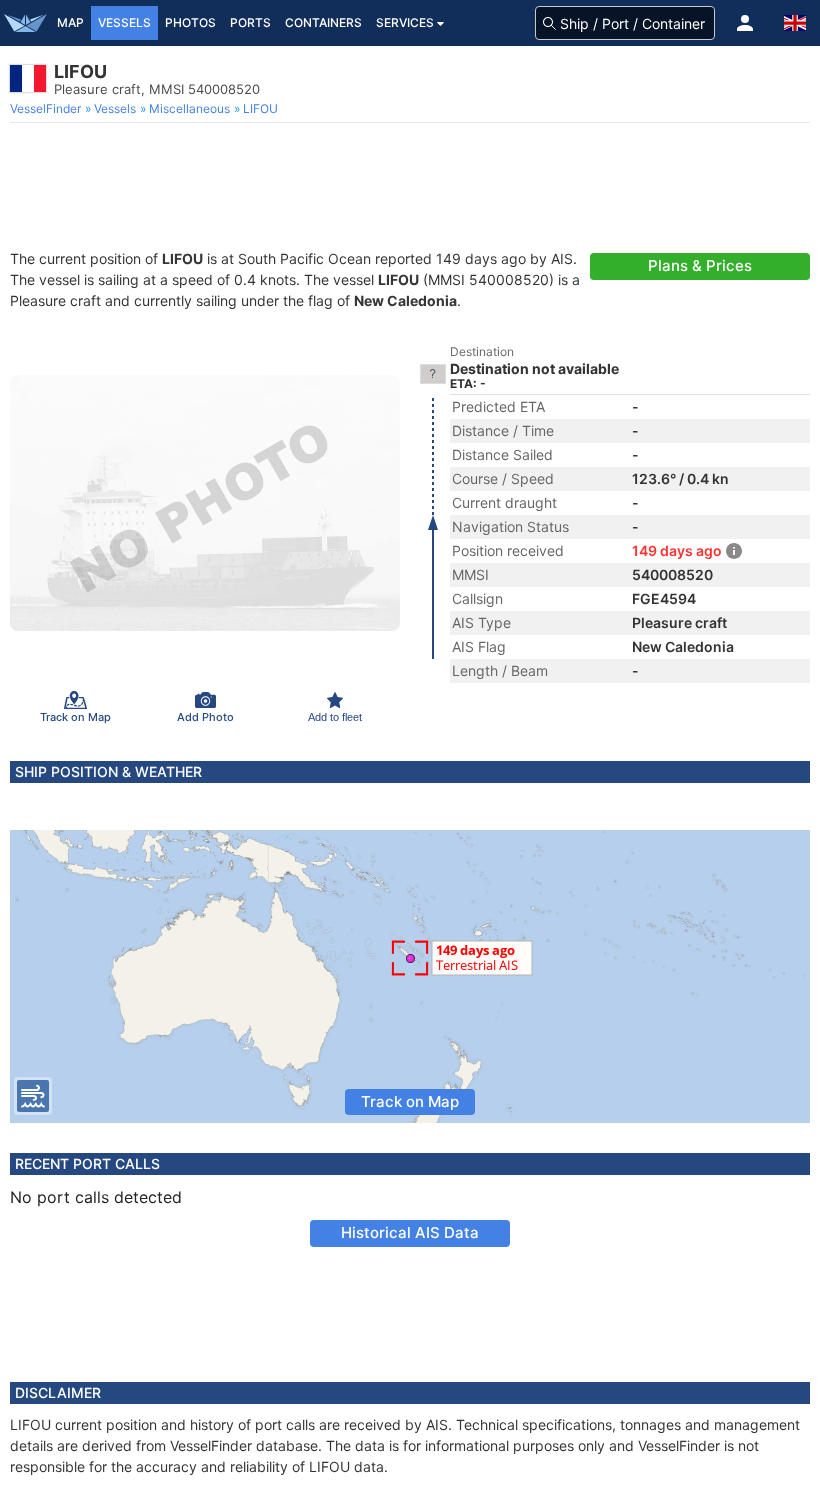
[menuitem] (47, 109)
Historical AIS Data (410, 1232)
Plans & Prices (700, 265)
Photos (190, 22)
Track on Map (410, 1101)
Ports (250, 22)
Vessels (124, 22)
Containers (323, 22)
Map (70, 22)
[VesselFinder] (25, 23)
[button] (745, 23)
